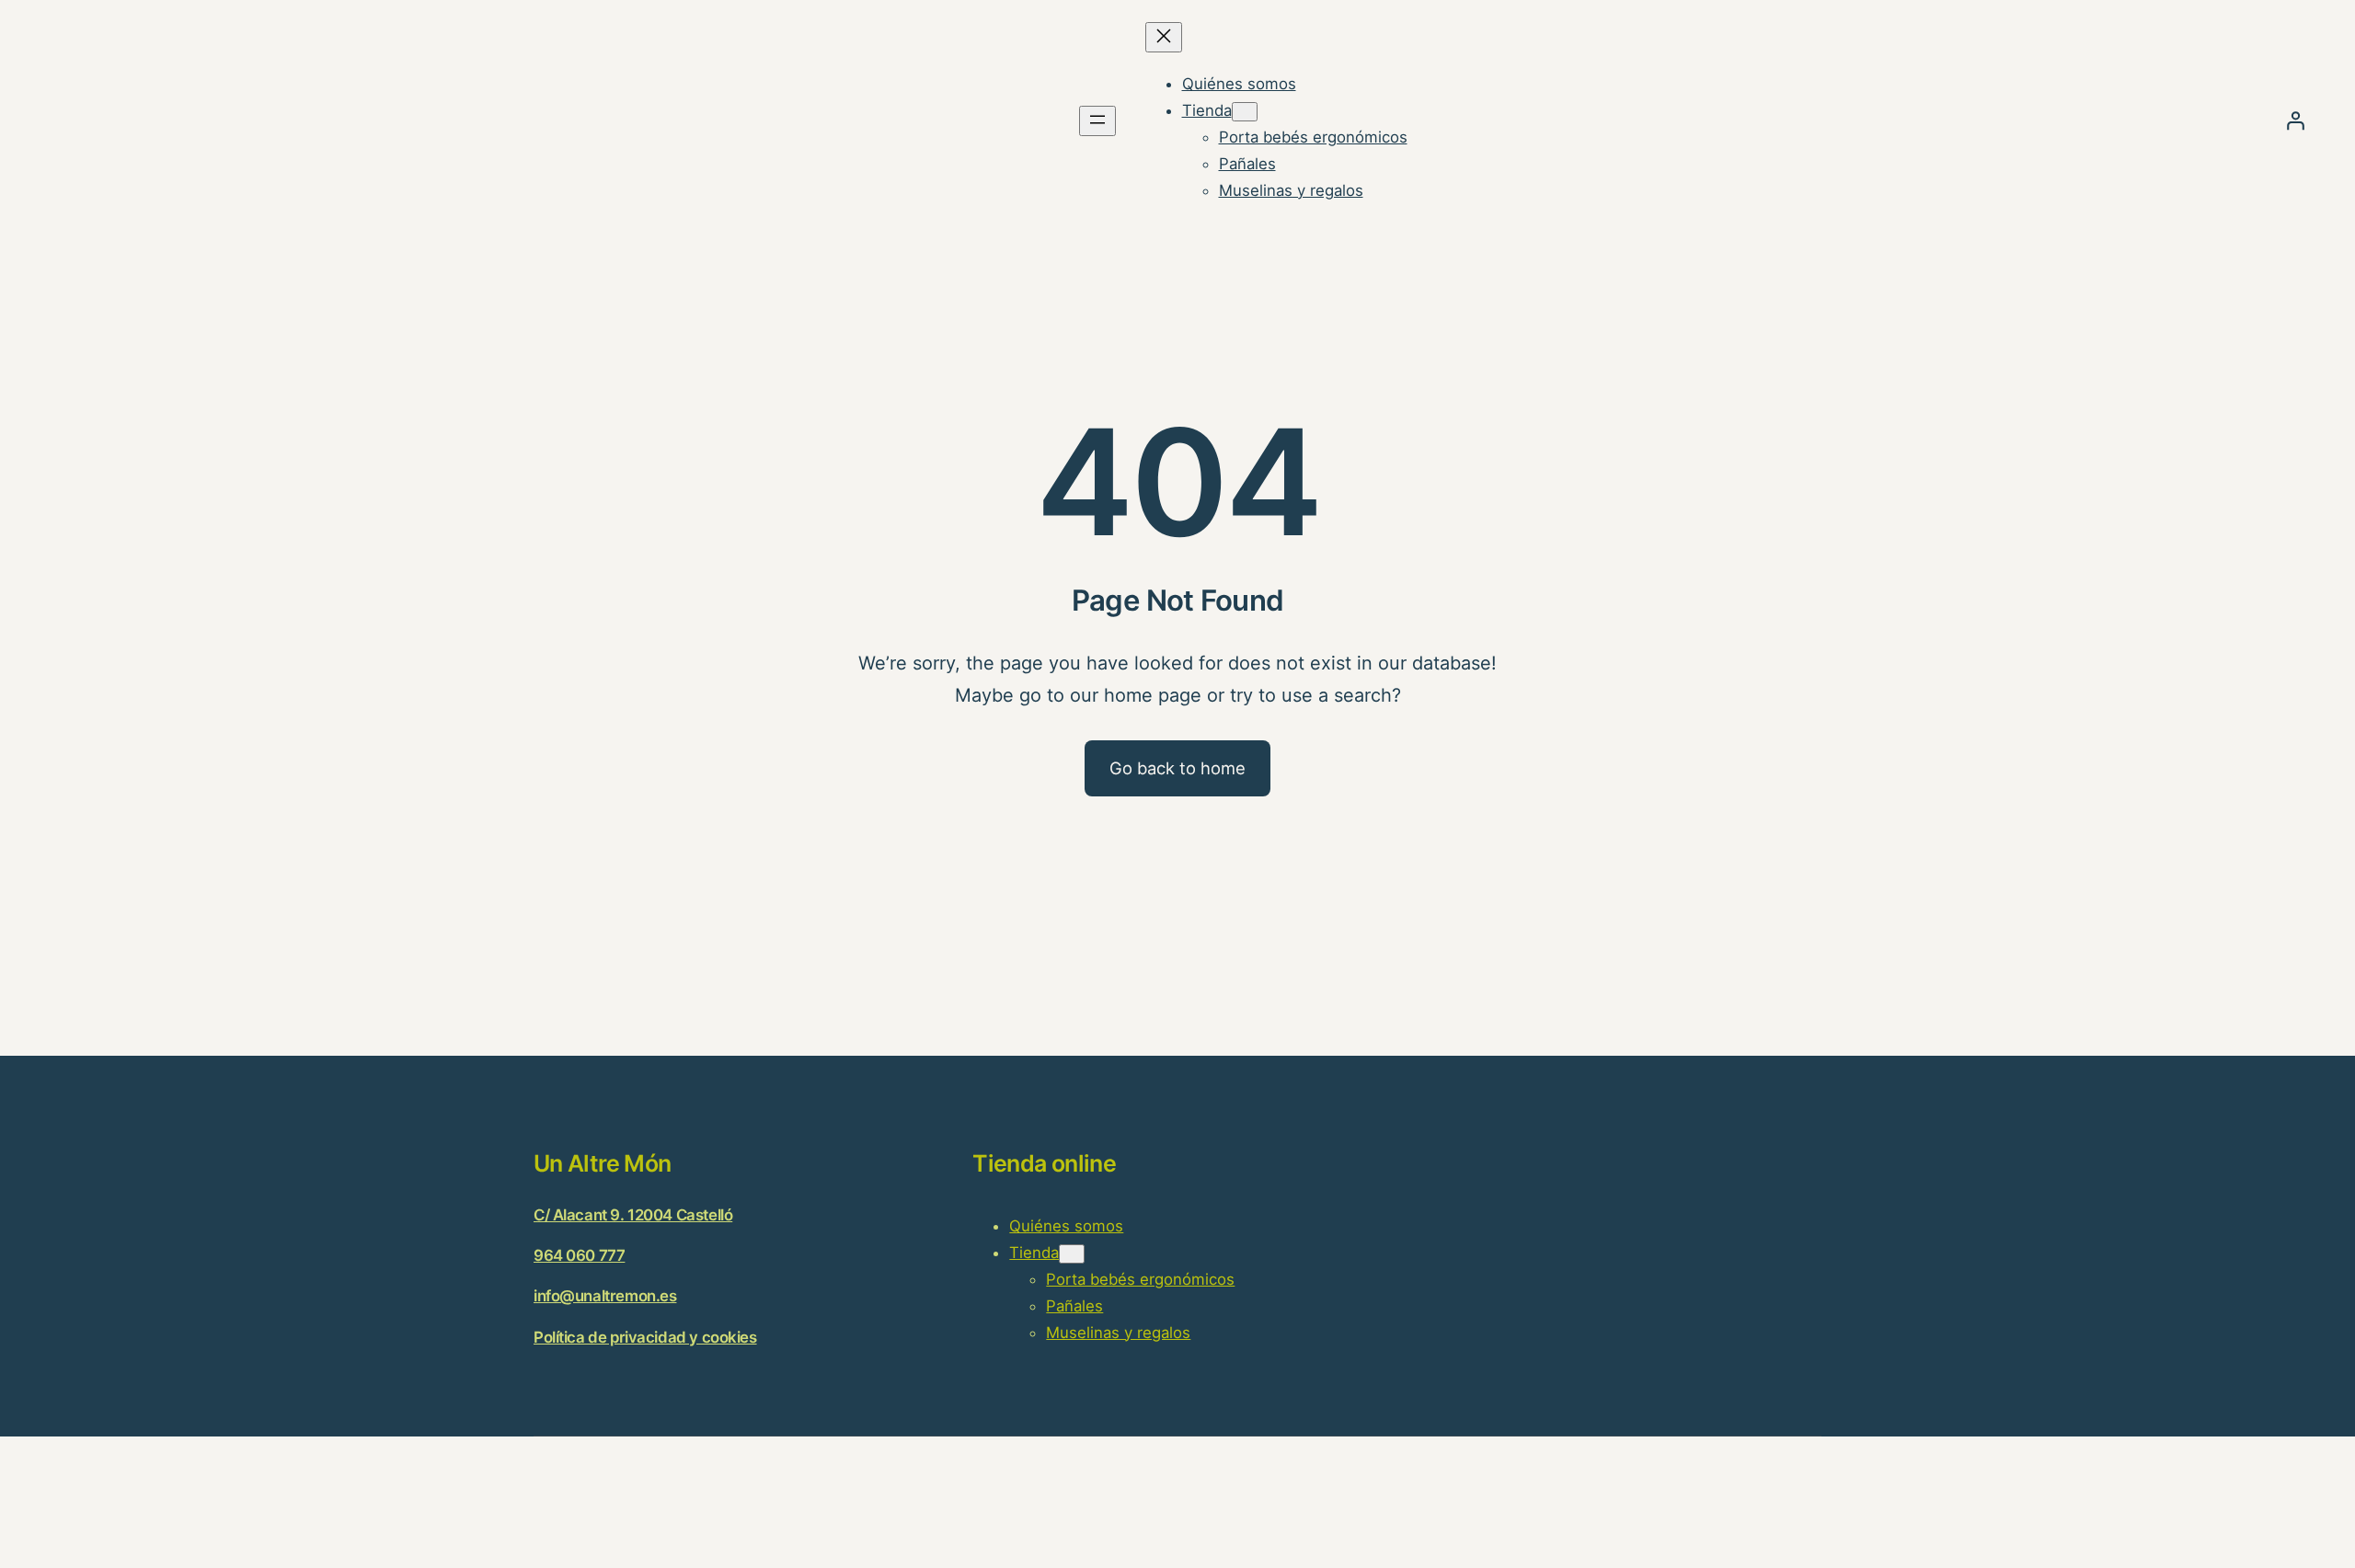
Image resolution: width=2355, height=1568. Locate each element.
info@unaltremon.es (605, 1296)
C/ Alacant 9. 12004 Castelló (633, 1215)
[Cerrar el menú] (1164, 37)
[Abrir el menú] (1097, 121)
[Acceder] (2295, 120)
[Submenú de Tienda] (1245, 112)
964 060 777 (579, 1255)
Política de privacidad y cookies (645, 1337)
